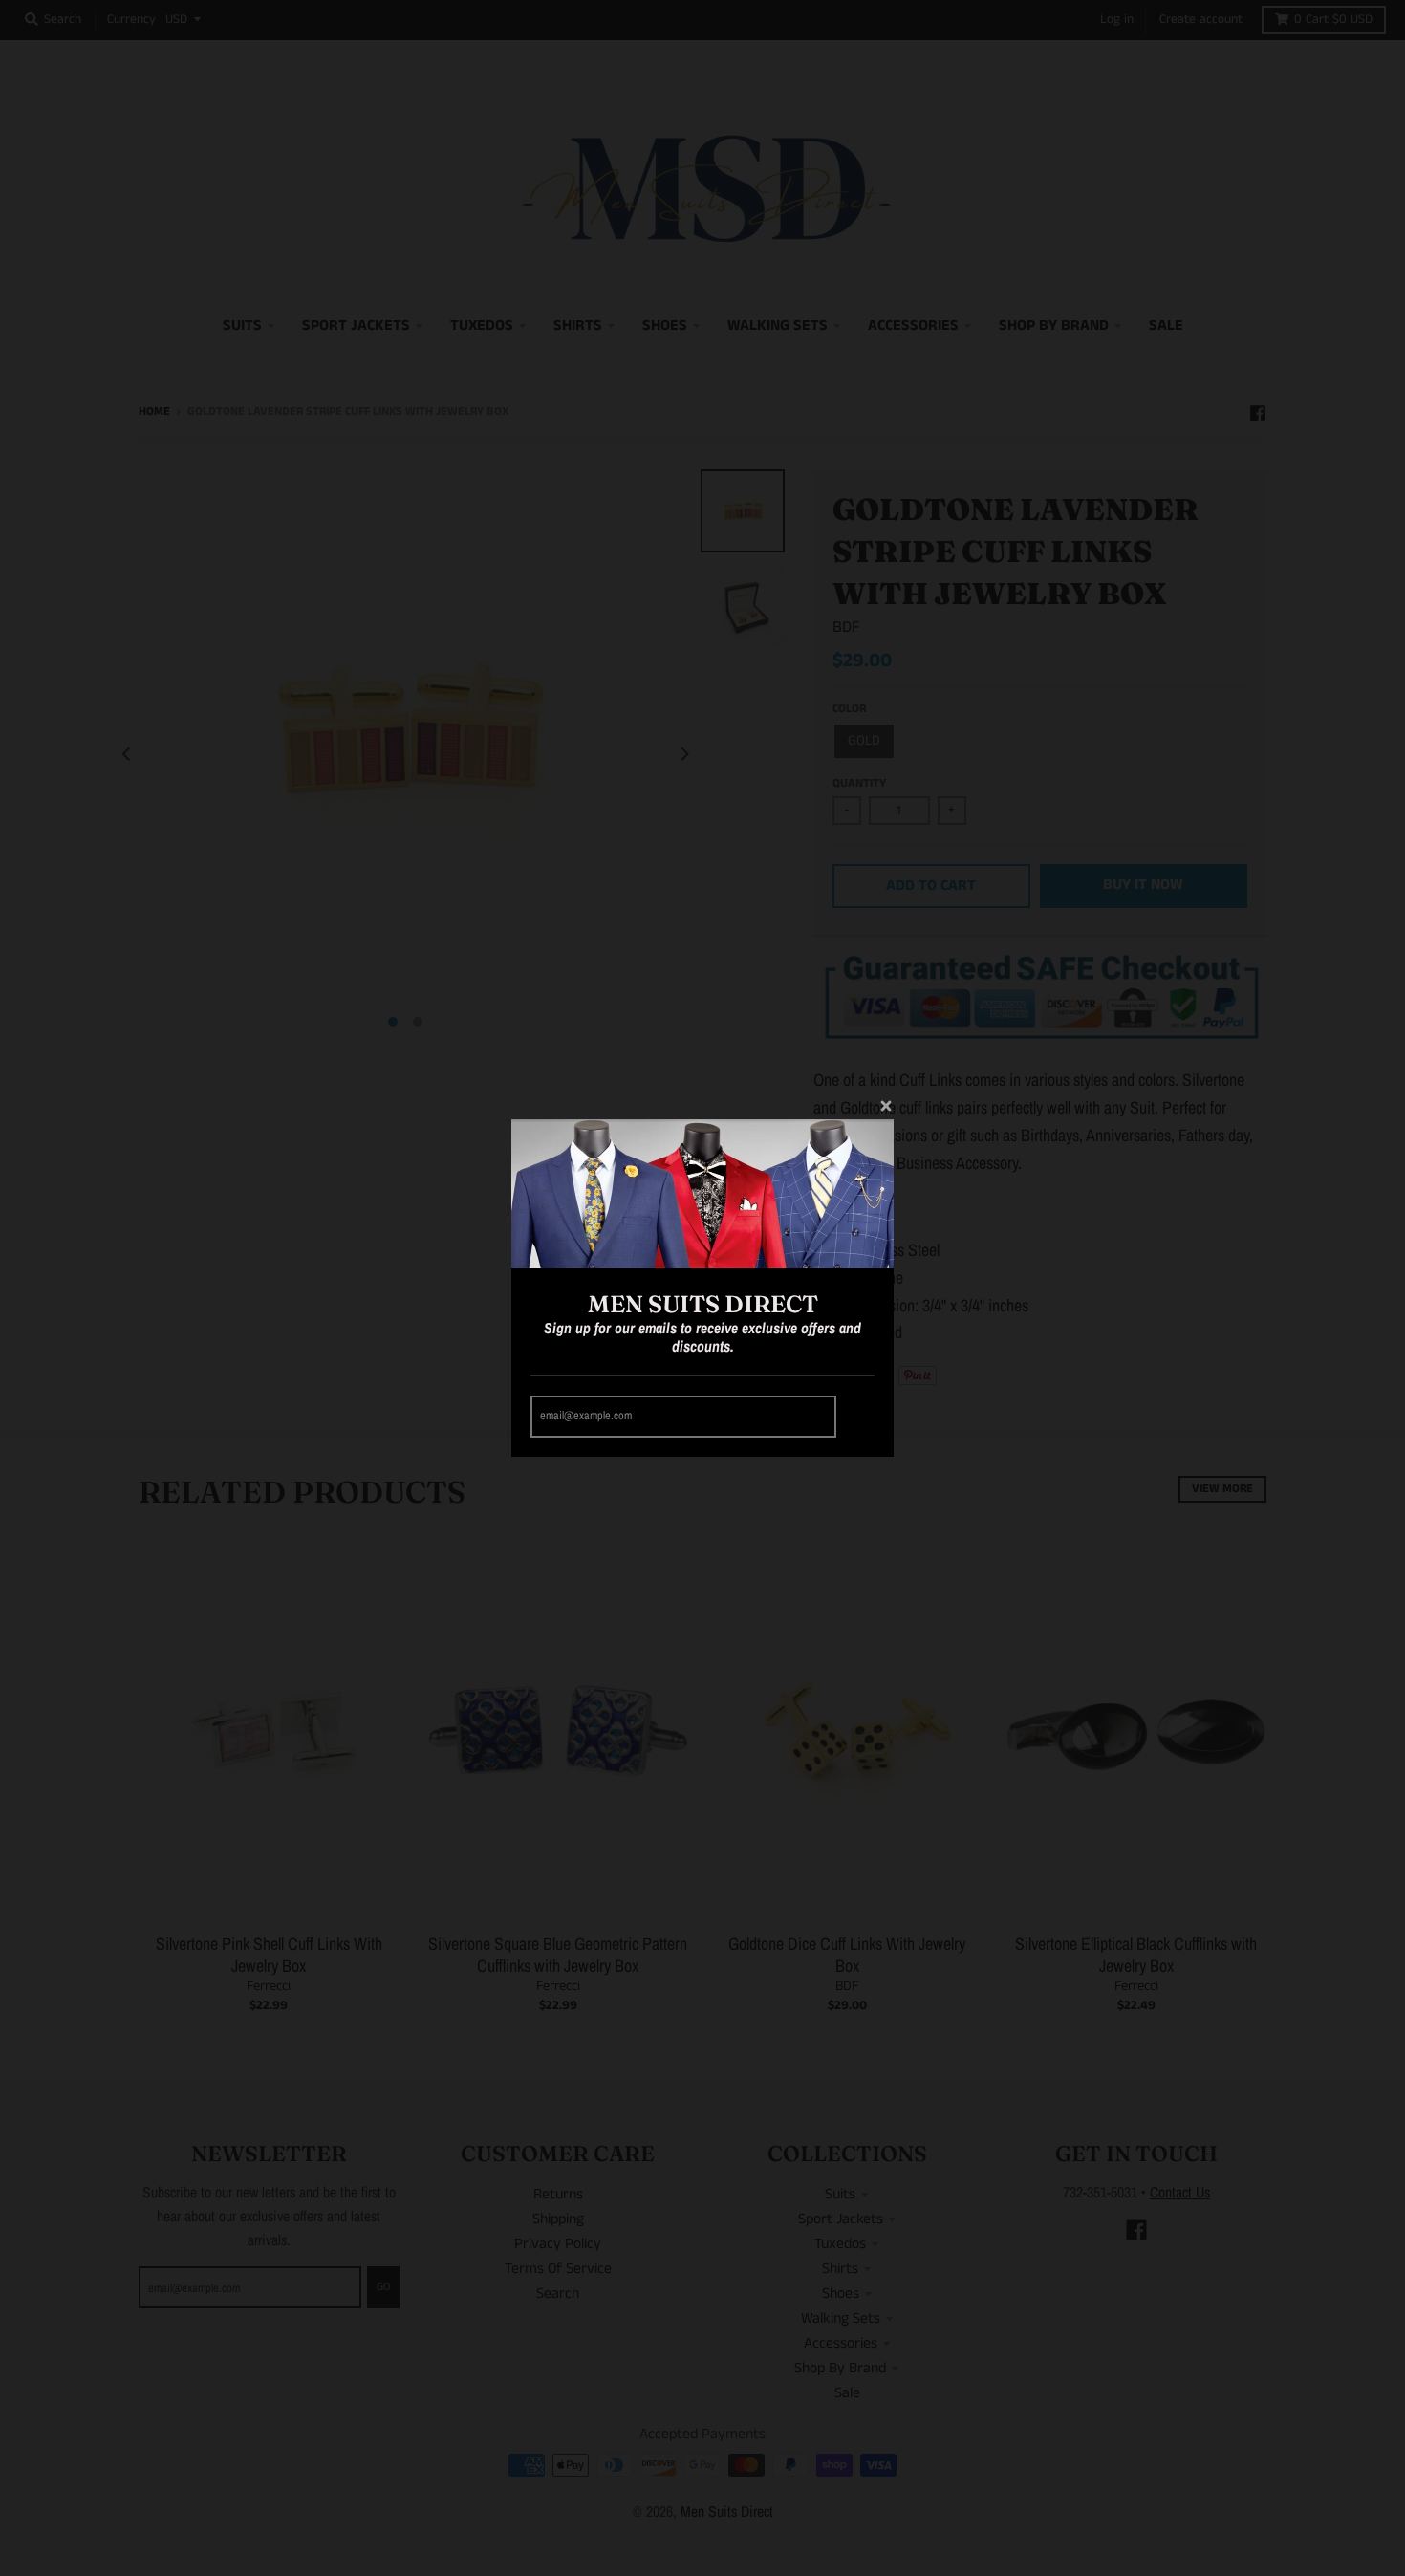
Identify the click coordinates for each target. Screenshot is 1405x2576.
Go (858, 1416)
